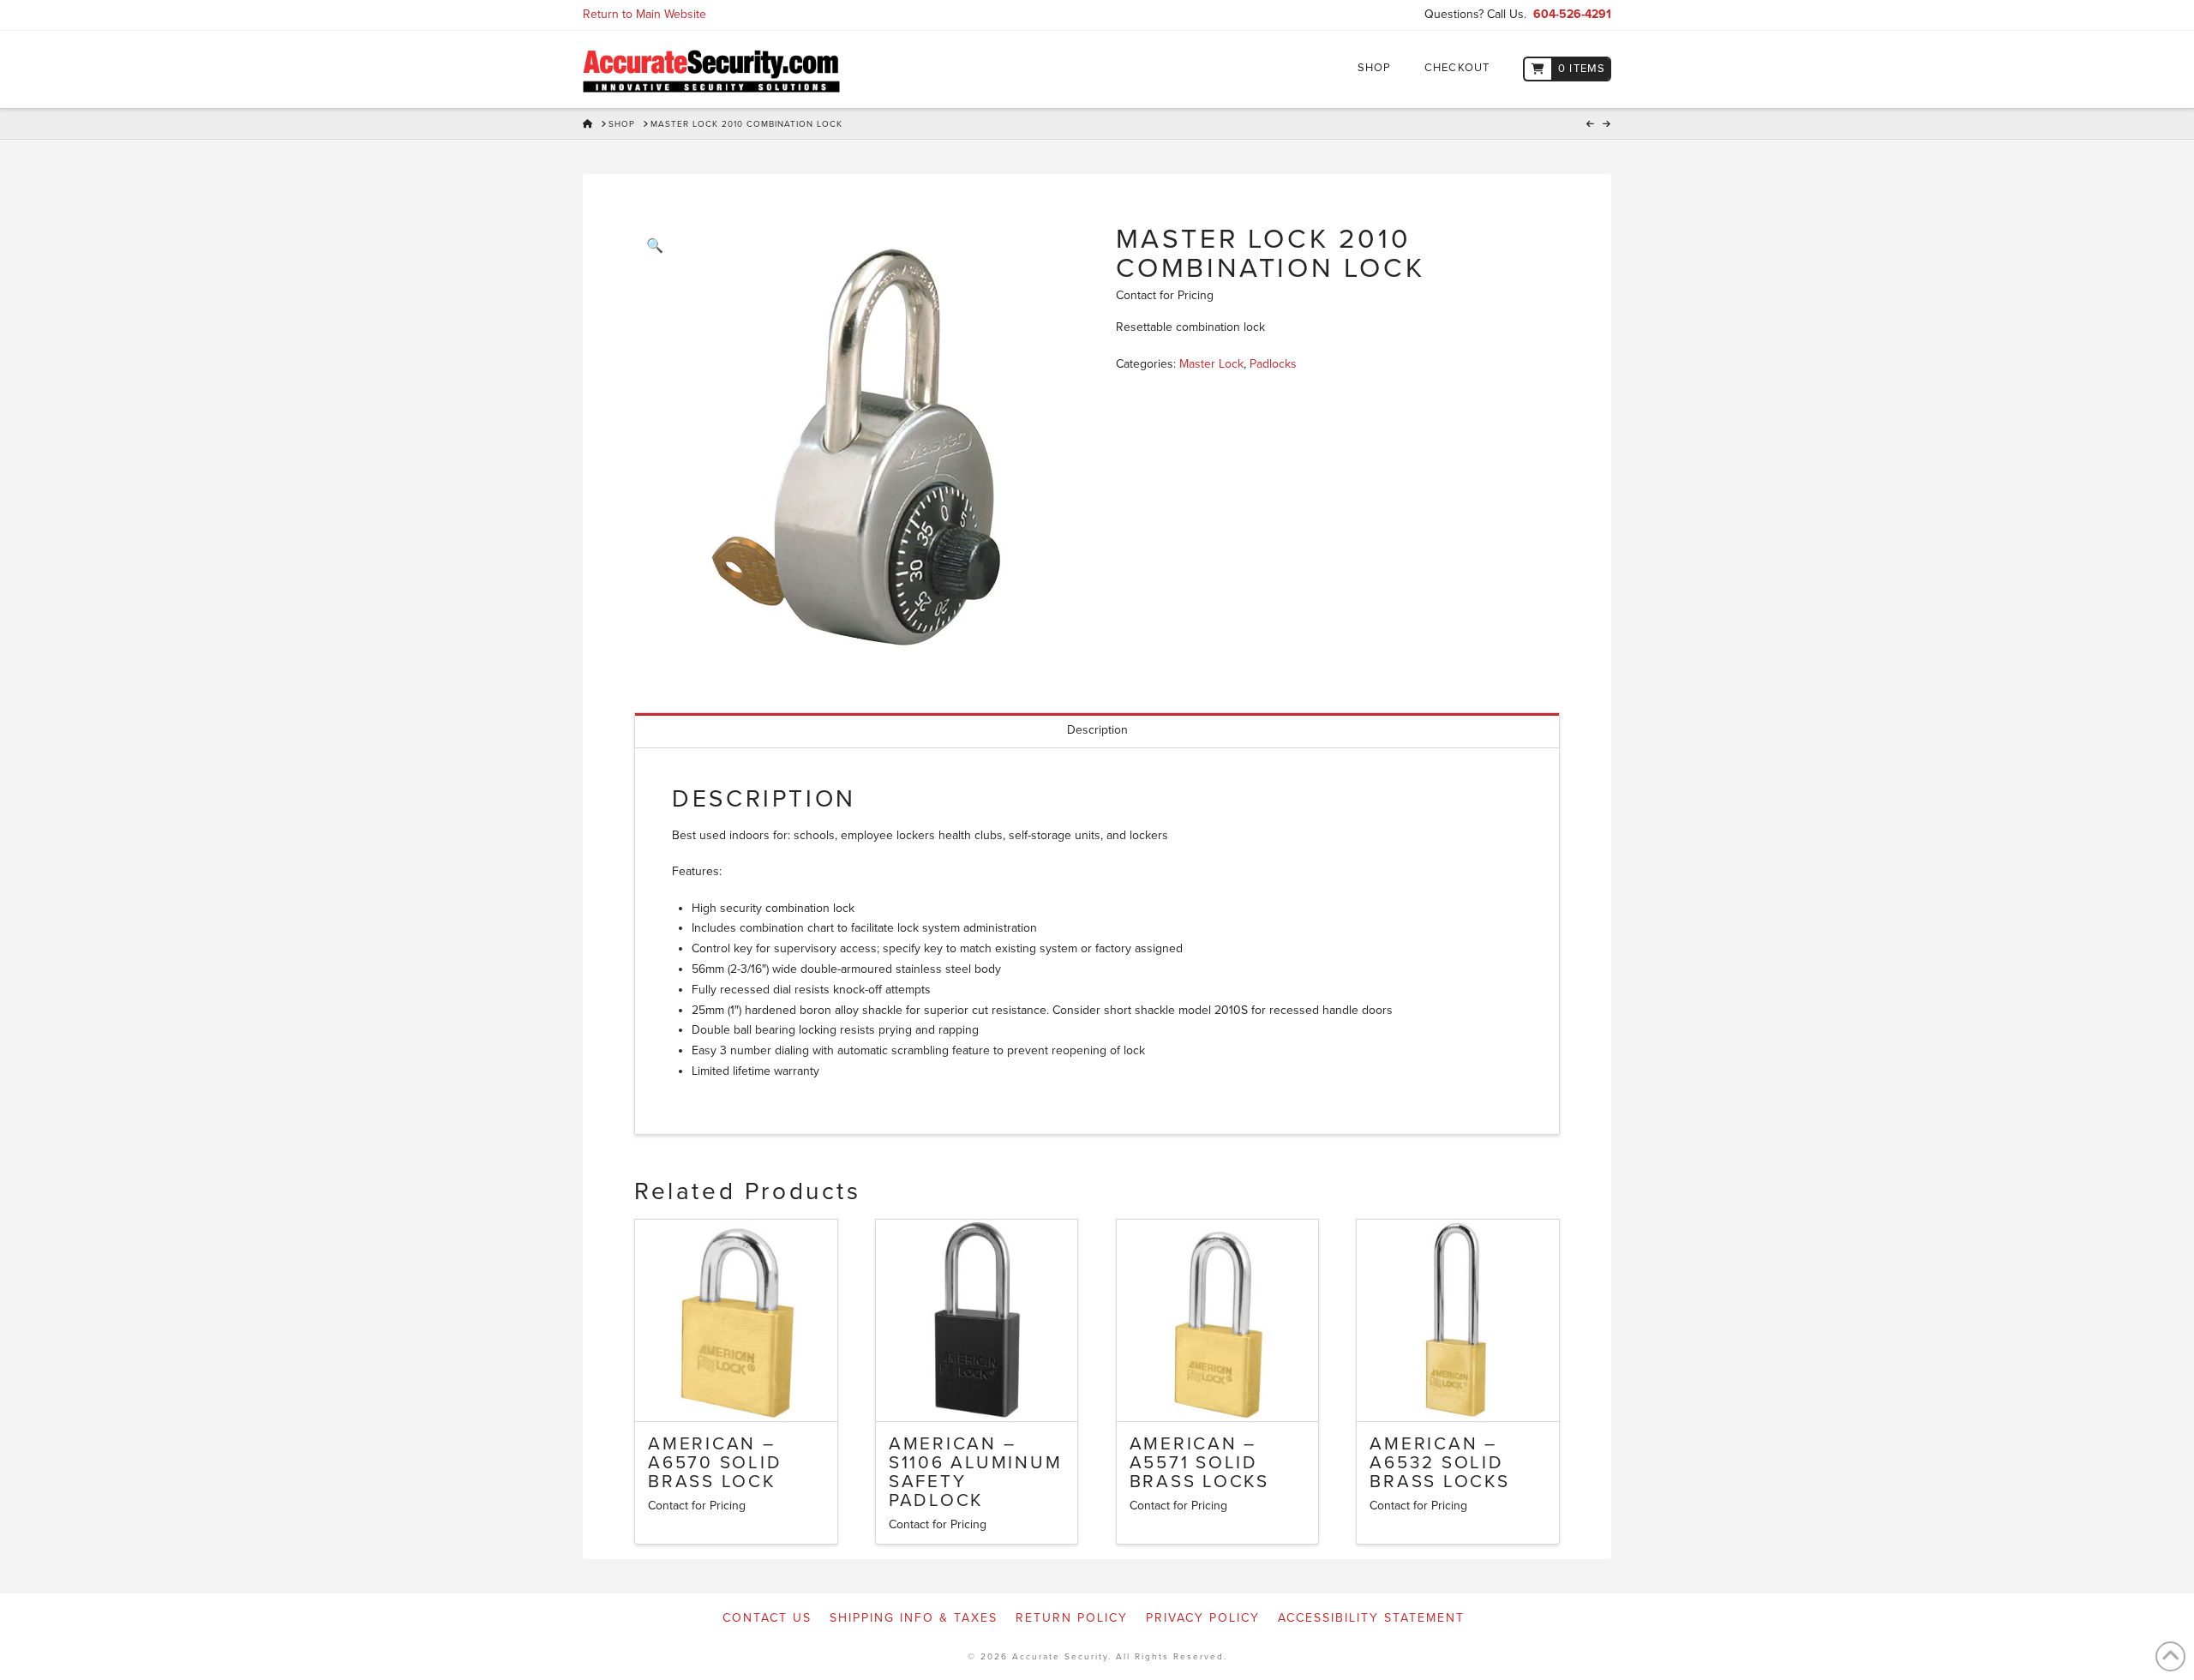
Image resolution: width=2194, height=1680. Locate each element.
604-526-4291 (1572, 14)
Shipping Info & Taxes (914, 1618)
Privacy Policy (1203, 1618)
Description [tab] (1097, 730)
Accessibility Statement (1371, 1618)
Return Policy (1072, 1618)
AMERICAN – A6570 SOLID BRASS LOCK (715, 1463)
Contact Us (767, 1618)
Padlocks (1273, 364)
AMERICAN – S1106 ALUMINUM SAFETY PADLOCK (976, 1472)
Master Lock (1211, 364)
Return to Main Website (644, 14)
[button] (655, 246)
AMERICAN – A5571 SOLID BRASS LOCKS (1199, 1463)
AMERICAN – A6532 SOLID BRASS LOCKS (1439, 1463)
